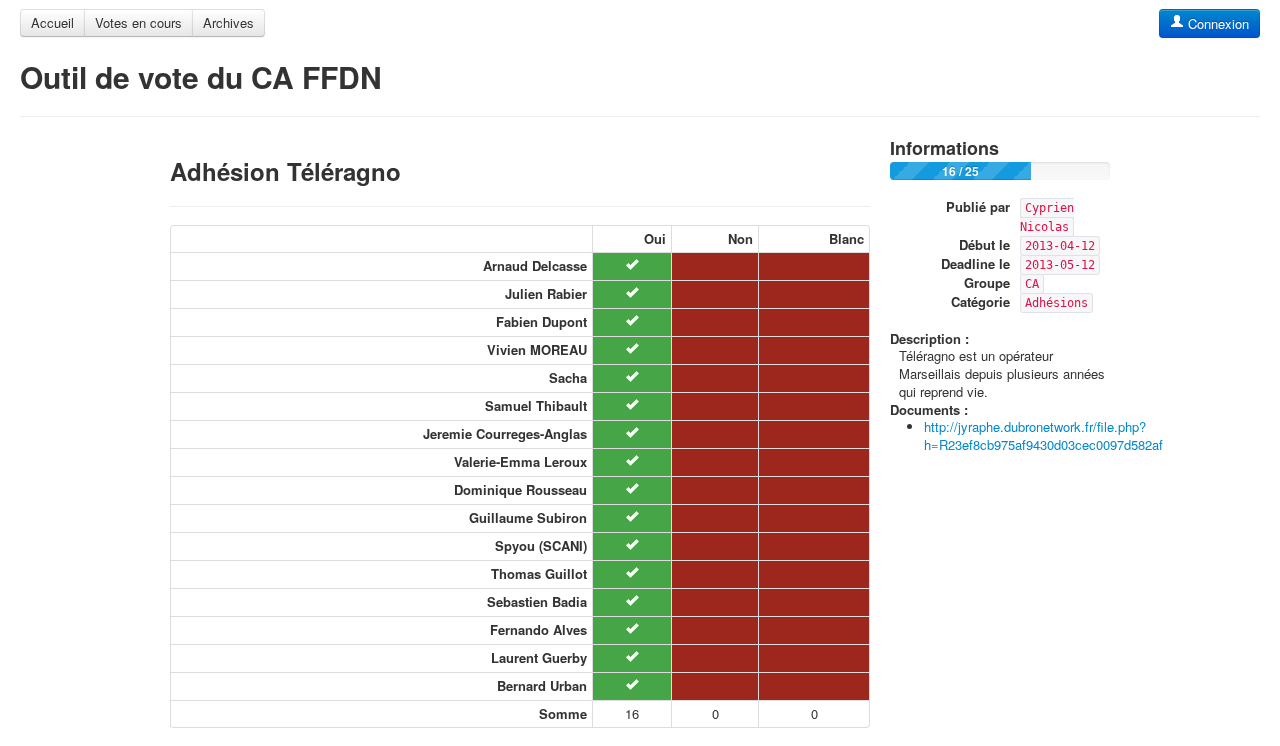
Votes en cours (138, 22)
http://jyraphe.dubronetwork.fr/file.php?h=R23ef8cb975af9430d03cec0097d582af (1043, 435)
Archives (228, 22)
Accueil (52, 22)
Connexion (1216, 23)
